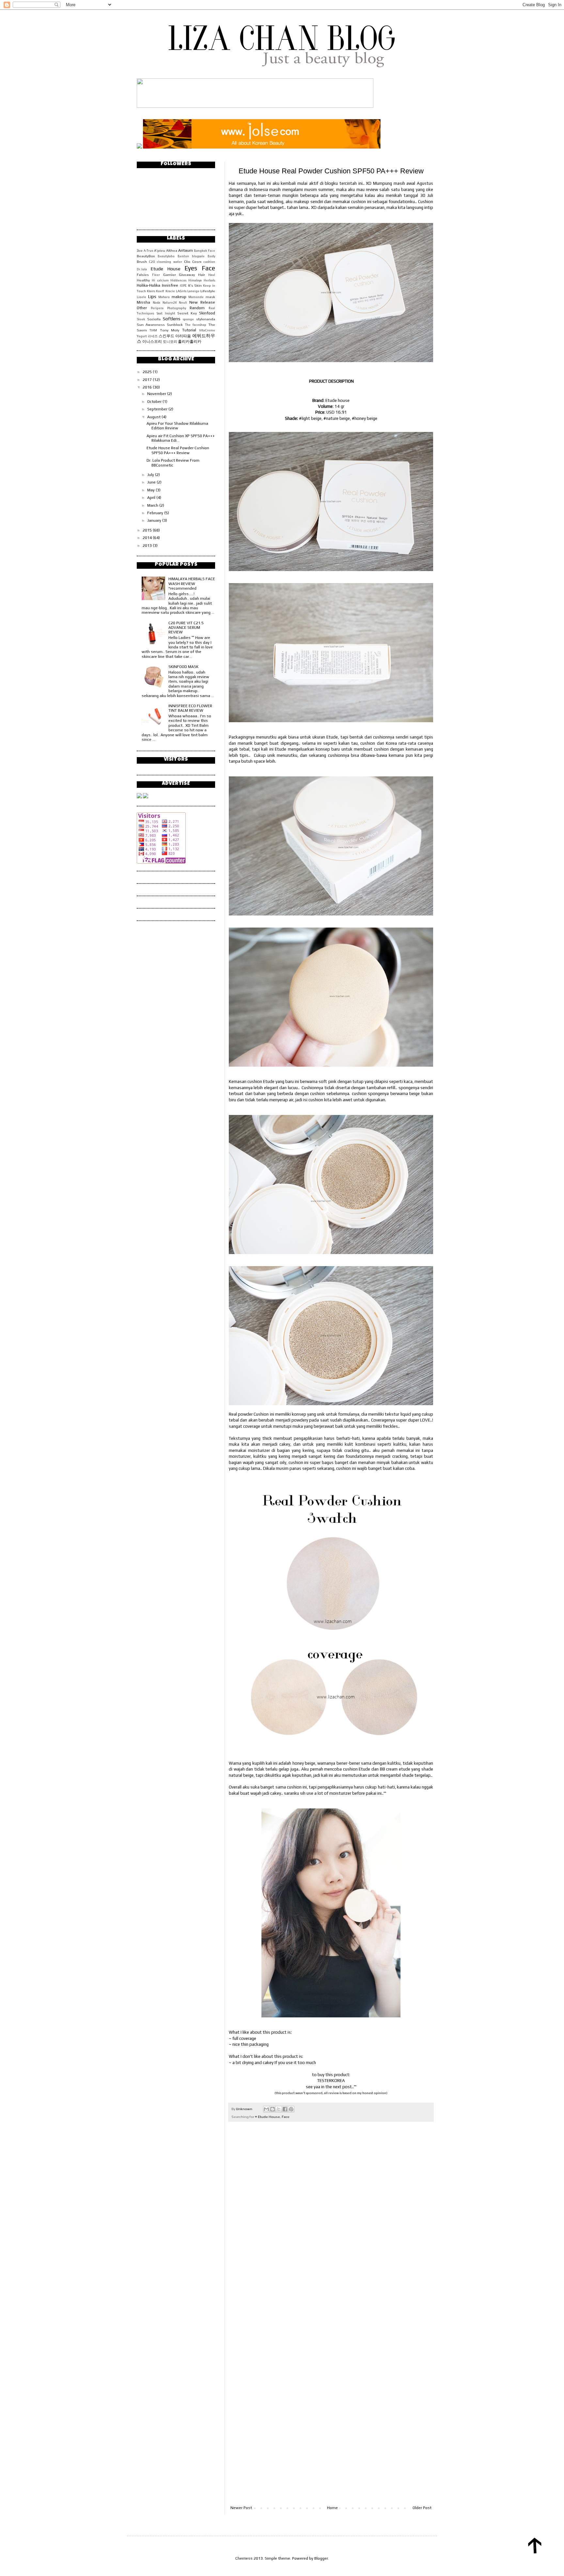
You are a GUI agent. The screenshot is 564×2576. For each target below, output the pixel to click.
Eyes (191, 268)
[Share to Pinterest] (291, 2109)
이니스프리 (152, 342)
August (154, 417)
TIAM (153, 330)
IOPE (183, 286)
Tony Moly (170, 330)
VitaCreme (207, 330)
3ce (140, 250)
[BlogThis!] (273, 2109)
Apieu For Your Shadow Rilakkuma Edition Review (177, 426)
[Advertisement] (331, 2488)
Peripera (157, 308)
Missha (143, 302)
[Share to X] (279, 2109)
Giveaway (187, 275)
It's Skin (195, 285)
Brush (142, 262)
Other (142, 308)
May (151, 490)
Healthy (143, 280)
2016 (148, 387)
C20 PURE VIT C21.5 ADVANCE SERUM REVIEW (186, 628)
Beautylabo (166, 256)
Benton (183, 256)
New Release (202, 302)
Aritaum (186, 250)
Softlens (172, 319)
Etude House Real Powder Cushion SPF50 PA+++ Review (178, 450)
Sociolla (154, 319)
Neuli (183, 302)
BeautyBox (146, 256)
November (157, 394)
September (158, 409)
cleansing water (169, 262)
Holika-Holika (149, 285)
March (153, 505)
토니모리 (170, 342)
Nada (157, 302)
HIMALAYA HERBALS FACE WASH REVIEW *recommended (192, 584)
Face (286, 2117)
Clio (187, 262)
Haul (212, 275)
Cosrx (197, 262)
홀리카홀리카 (190, 342)
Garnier (170, 275)
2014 (148, 538)
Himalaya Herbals (202, 280)
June (152, 482)
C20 (152, 262)
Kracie (170, 291)
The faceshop (196, 325)
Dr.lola (142, 269)
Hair (202, 275)
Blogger (321, 2558)
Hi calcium (160, 280)
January (155, 520)
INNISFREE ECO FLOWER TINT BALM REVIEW (190, 708)
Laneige (193, 291)
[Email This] (266, 2109)
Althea (172, 250)
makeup (179, 297)
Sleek (141, 319)
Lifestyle (208, 291)
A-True (149, 251)
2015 (148, 530)
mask (210, 297)
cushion (209, 262)
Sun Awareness (151, 325)
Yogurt (142, 336)
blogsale (198, 256)
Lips (152, 296)
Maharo (164, 297)
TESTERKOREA (331, 2081)
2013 (148, 546)
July (151, 475)
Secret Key (187, 313)
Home (332, 2508)
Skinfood (207, 313)
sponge (188, 319)
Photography (177, 308)
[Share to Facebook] (285, 2109)
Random (197, 308)
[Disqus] (331, 2218)
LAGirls (181, 291)
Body (211, 256)
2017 (148, 380)
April (152, 498)
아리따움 (183, 336)
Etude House (269, 2117)
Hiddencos (178, 280)
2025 (148, 372)
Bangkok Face (204, 251)
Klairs (151, 291)
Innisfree (170, 285)
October (155, 402)
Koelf (160, 291)
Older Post (422, 2508)
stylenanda (206, 319)
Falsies (143, 275)
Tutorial (189, 330)
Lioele (141, 297)
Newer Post (241, 2508)
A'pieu (160, 250)
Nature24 (170, 302)
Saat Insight (166, 313)
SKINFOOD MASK (183, 667)
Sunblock (175, 325)
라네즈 (153, 336)
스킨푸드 (166, 336)
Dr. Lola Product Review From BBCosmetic (173, 463)
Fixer (156, 275)
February (156, 513)
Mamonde (196, 297)
